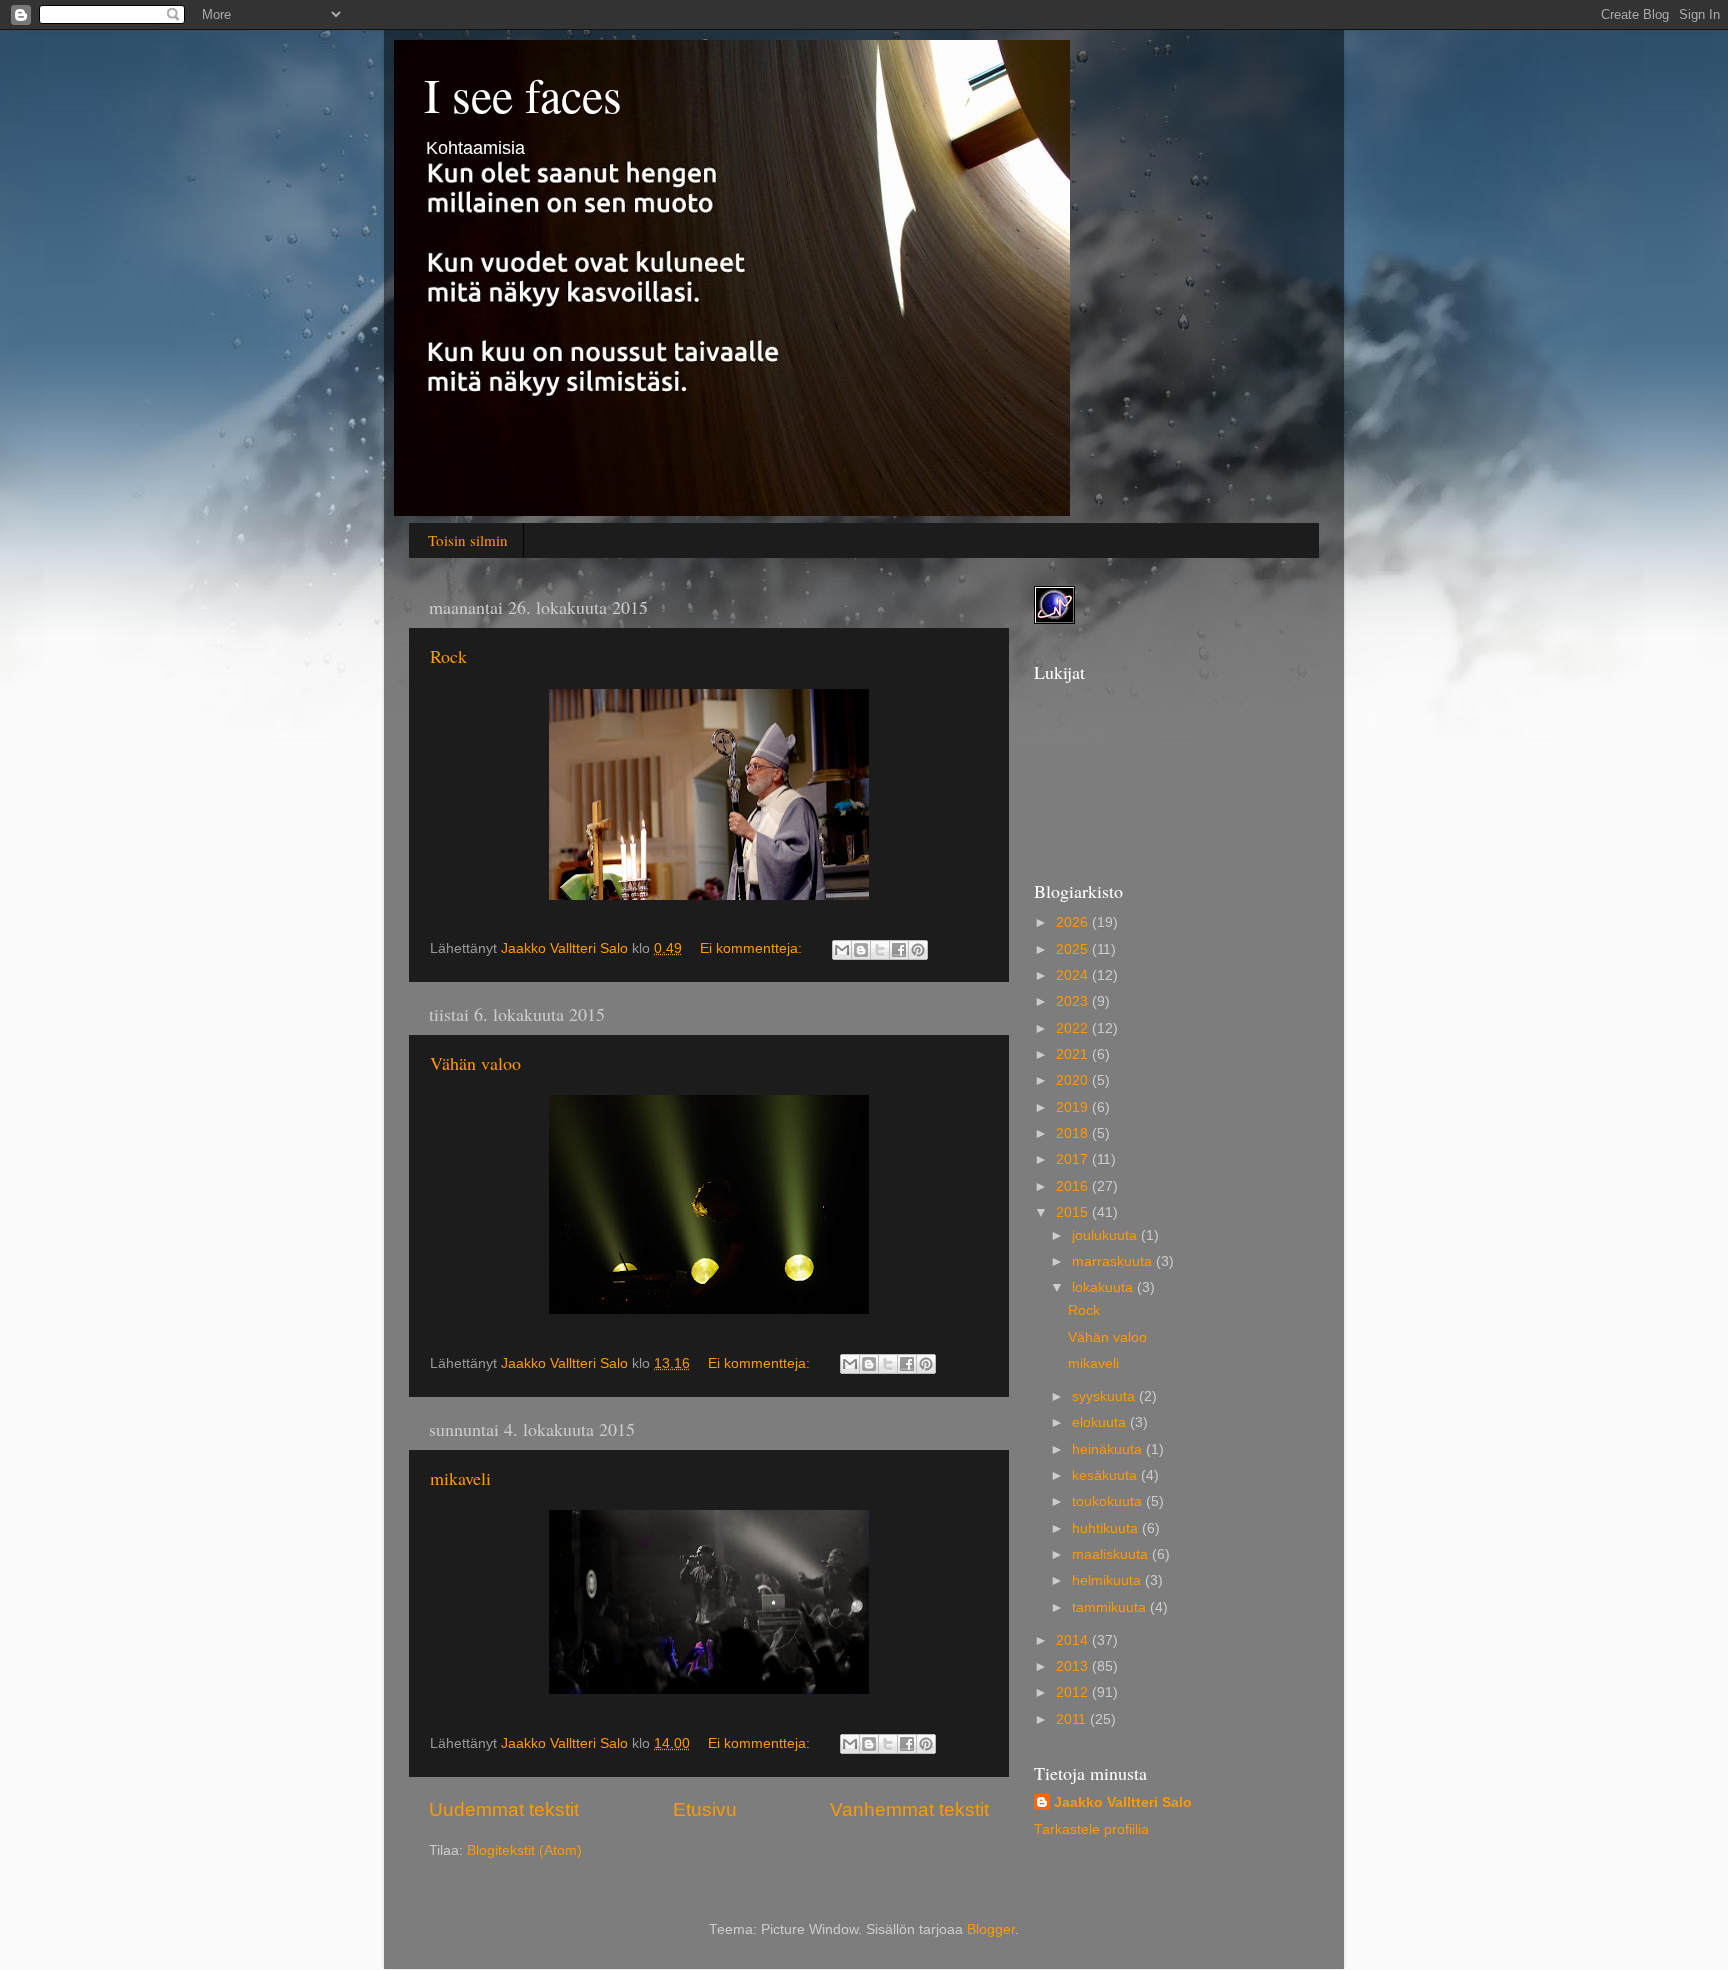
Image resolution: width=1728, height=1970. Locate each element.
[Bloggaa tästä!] (861, 950)
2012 (1074, 1692)
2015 (1074, 1212)
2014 (1074, 1640)
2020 (1074, 1080)
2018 (1074, 1133)
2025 (1074, 949)
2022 (1074, 1028)
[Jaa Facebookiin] (899, 950)
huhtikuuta (1107, 1528)
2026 (1074, 922)
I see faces (523, 94)
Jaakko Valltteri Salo (1123, 1802)
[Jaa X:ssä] (880, 950)
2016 (1074, 1186)
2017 (1074, 1159)
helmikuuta (1108, 1580)
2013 (1074, 1666)
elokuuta (1101, 1422)
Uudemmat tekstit (504, 1809)
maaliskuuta (1112, 1554)
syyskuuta (1105, 1396)
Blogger (991, 1929)
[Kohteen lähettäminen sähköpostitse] (842, 950)
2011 (1073, 1719)
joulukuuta (1106, 1235)
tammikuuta (1111, 1607)
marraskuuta (1114, 1261)
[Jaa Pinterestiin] (918, 950)
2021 (1074, 1054)
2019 (1074, 1107)
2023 (1074, 1001)
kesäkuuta (1106, 1475)
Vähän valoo (475, 1063)
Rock (448, 656)
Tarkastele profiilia (1091, 1829)
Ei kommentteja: (753, 948)
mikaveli (460, 1478)
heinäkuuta (1109, 1449)
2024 (1074, 975)
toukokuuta (1109, 1501)
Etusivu (705, 1809)
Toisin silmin (468, 540)
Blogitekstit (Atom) (524, 1850)
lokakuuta (1104, 1287)
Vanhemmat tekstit (909, 1809)
